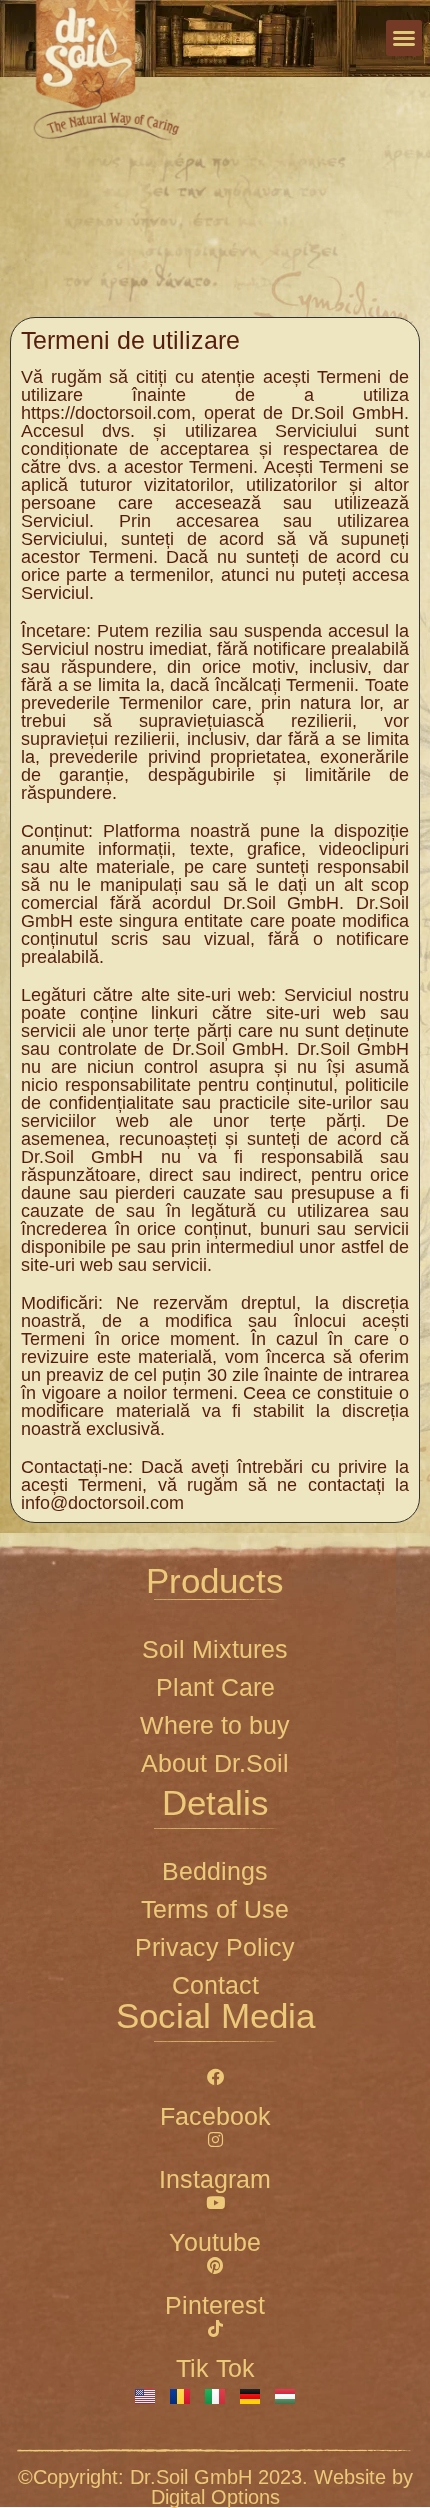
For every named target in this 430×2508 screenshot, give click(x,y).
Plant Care (215, 1687)
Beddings (215, 1871)
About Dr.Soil (215, 1763)
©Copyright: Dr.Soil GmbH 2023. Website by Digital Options (215, 2487)
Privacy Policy (215, 1947)
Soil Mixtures (215, 1649)
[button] (404, 38)
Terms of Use (215, 1909)
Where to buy (215, 1725)
